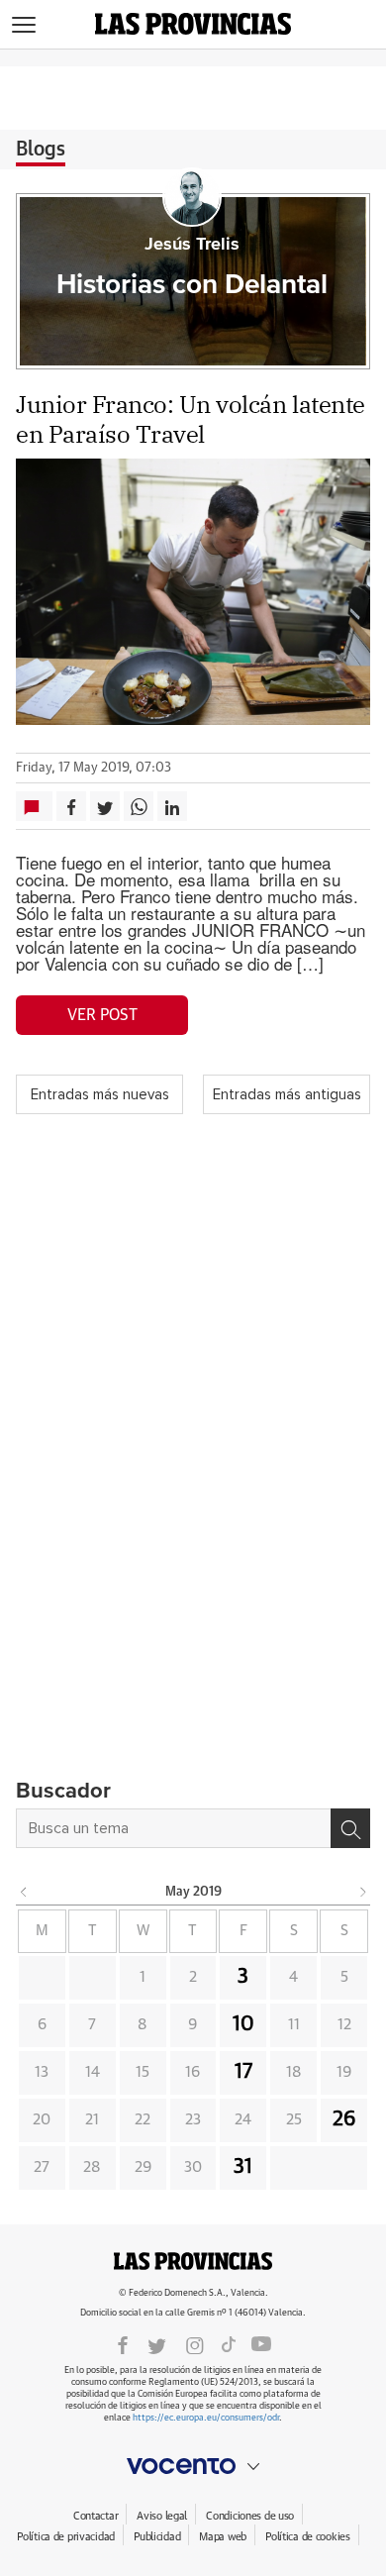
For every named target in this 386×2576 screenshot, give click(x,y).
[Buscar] (350, 1828)
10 (243, 2024)
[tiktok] (229, 2344)
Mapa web (223, 2537)
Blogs (41, 150)
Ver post (102, 1015)
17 (243, 2072)
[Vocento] (193, 2466)
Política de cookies (308, 2537)
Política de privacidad (66, 2537)
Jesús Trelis (192, 245)
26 (344, 2119)
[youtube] (261, 2344)
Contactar (96, 2516)
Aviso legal (162, 2516)
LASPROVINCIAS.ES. (193, 2261)
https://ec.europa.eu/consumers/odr (206, 2418)
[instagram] (195, 2344)
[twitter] (157, 2344)
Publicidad (157, 2537)
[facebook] (123, 2344)
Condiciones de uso (250, 2516)
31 (243, 2167)
